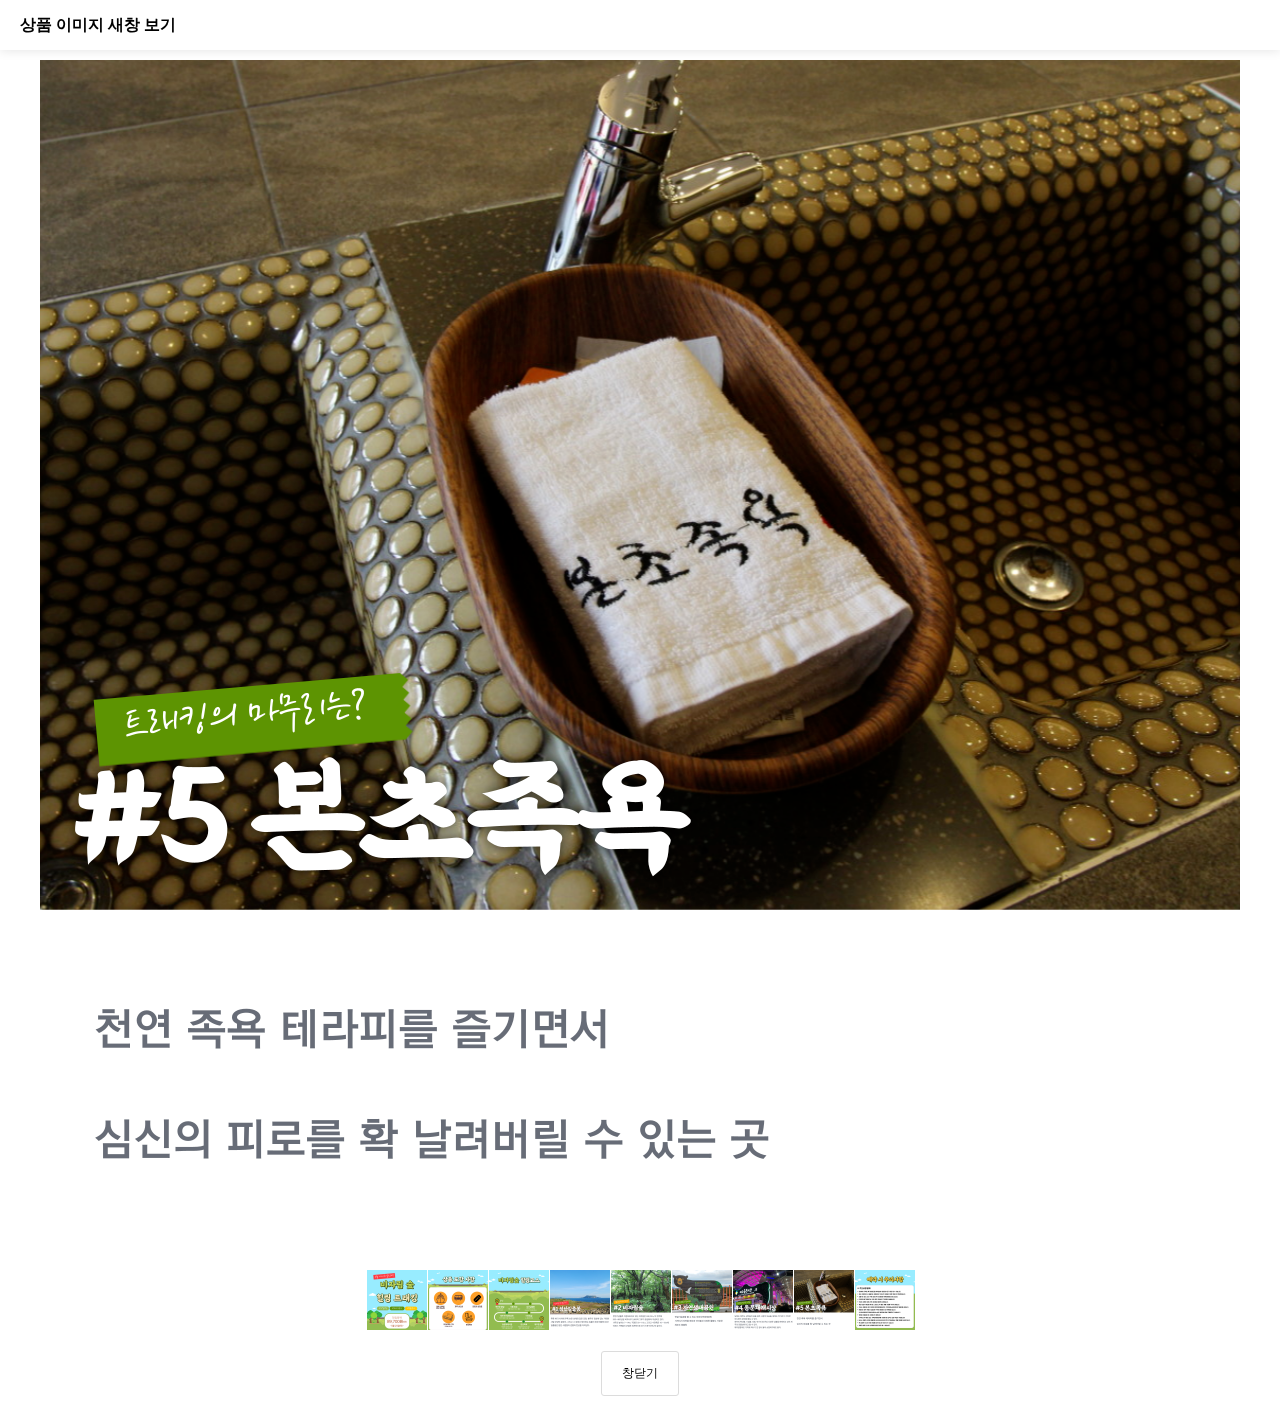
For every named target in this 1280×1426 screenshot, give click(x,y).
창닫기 (640, 1373)
